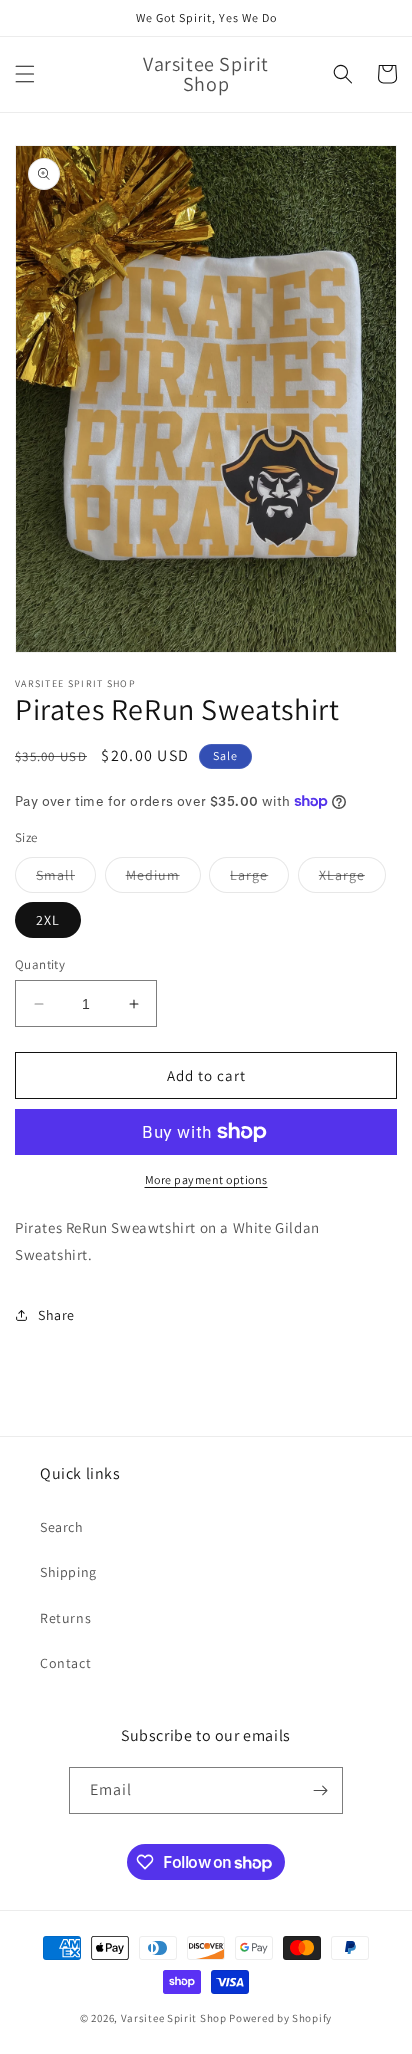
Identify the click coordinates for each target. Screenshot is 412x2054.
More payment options (206, 1179)
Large (259, 879)
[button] (25, 74)
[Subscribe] (320, 1790)
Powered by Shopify (280, 2018)
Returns (65, 1618)
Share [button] (56, 1315)
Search (62, 1527)
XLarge (352, 879)
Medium (163, 879)
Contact (65, 1663)
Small (66, 879)
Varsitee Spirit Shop (174, 2018)
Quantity (40, 964)
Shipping (68, 1572)
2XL (48, 920)
